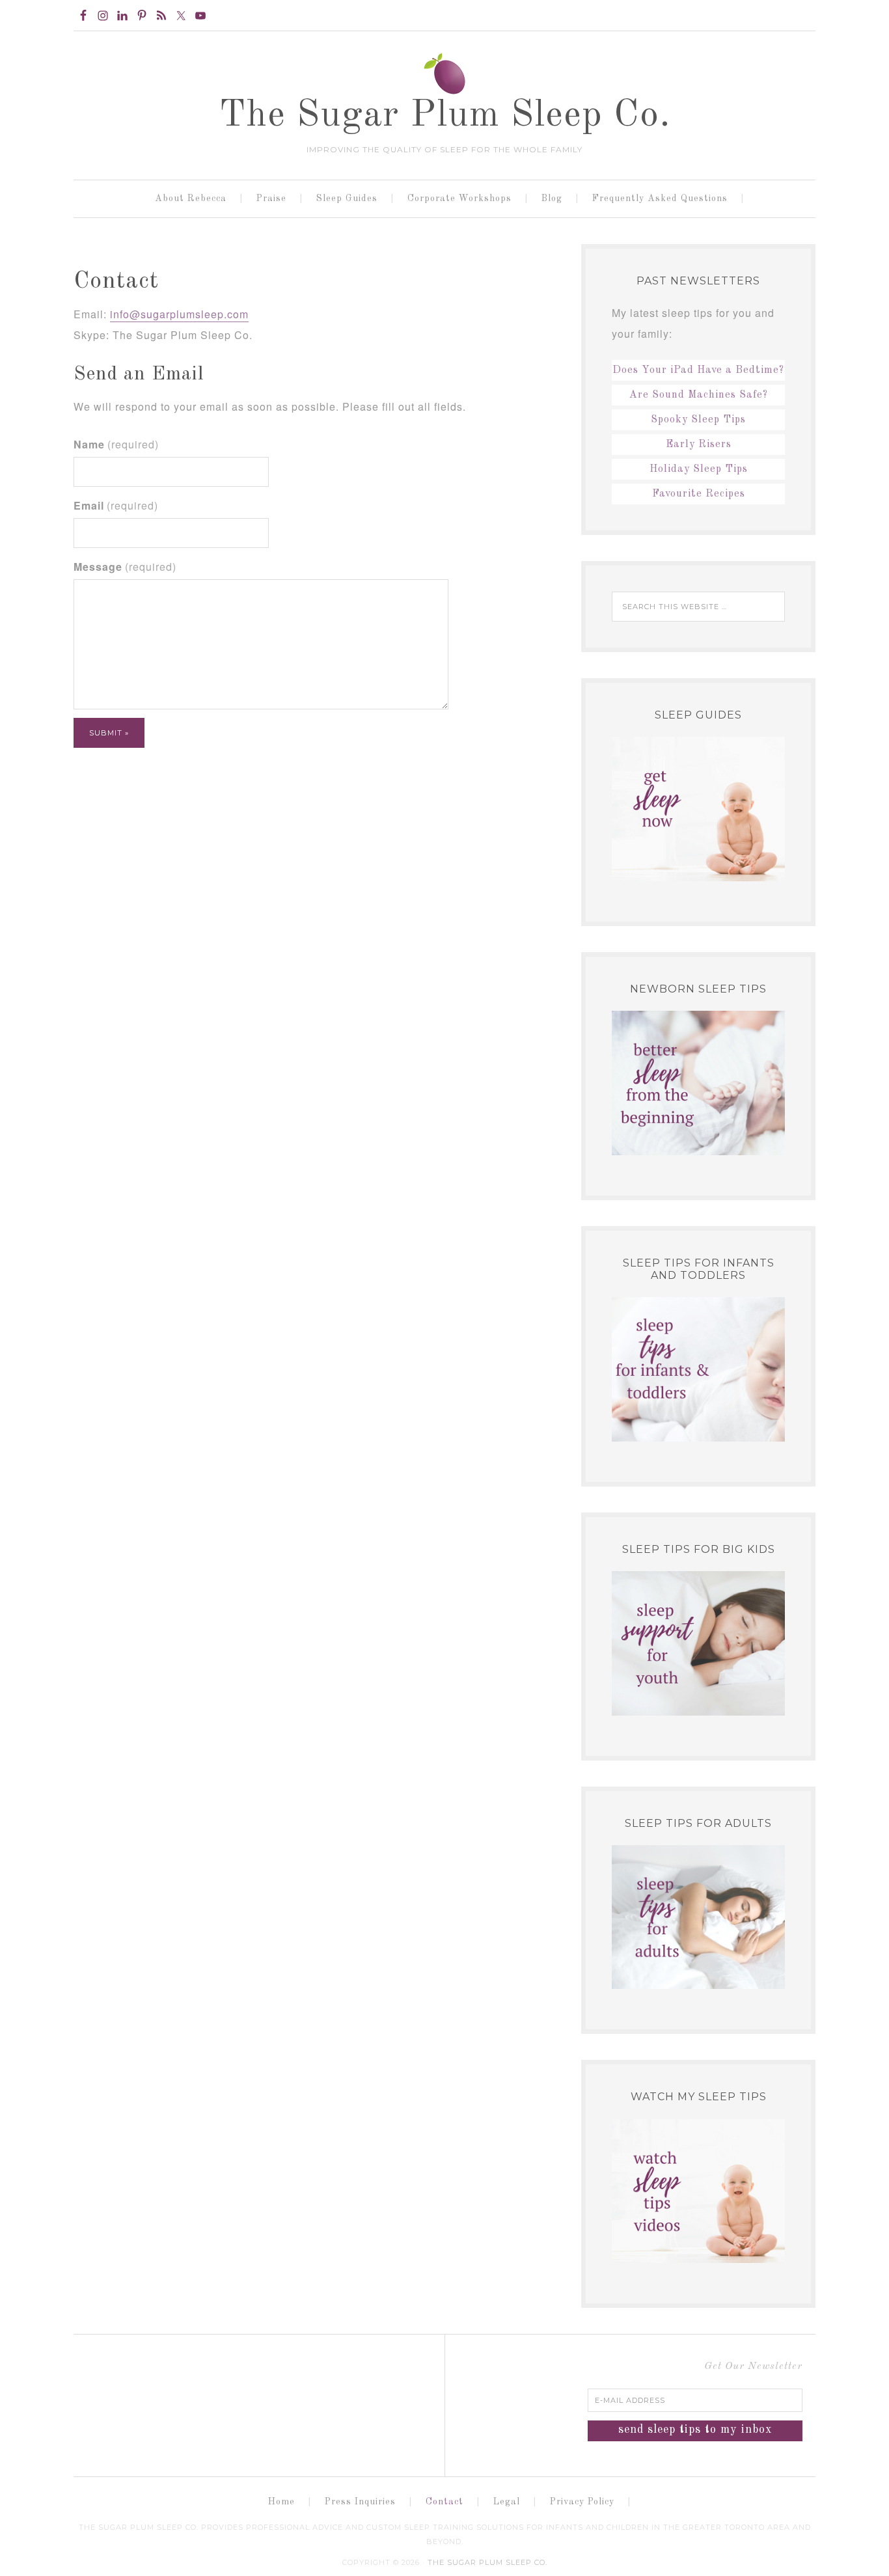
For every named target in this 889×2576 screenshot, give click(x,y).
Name (116, 444)
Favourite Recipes (699, 494)
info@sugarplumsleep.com (179, 314)
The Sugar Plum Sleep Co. (445, 116)
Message (125, 567)
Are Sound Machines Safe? (699, 395)
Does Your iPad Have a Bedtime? (698, 370)
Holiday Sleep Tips (699, 469)
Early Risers (699, 445)
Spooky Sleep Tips (698, 420)
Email (116, 505)
